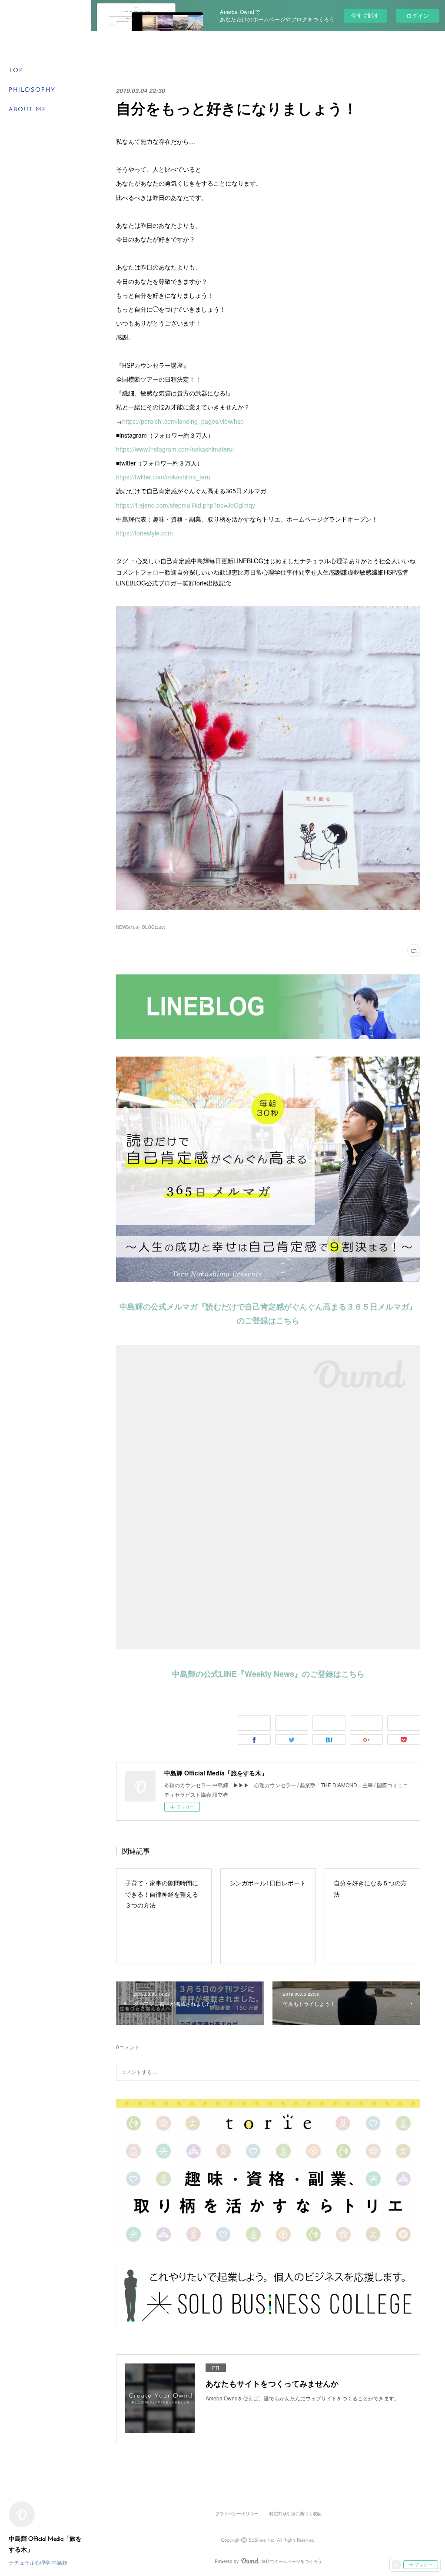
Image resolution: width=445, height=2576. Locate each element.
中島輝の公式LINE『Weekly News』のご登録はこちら (268, 1674)
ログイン (418, 15)
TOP (16, 71)
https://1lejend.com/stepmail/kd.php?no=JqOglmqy (186, 505)
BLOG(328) (154, 927)
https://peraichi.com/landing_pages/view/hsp (183, 421)
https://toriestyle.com (144, 533)
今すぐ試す (365, 15)
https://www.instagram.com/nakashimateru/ (175, 449)
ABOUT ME (28, 110)
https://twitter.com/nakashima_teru (163, 477)
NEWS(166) (128, 927)
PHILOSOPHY (32, 90)
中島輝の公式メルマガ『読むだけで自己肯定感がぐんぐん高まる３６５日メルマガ (264, 1306)
